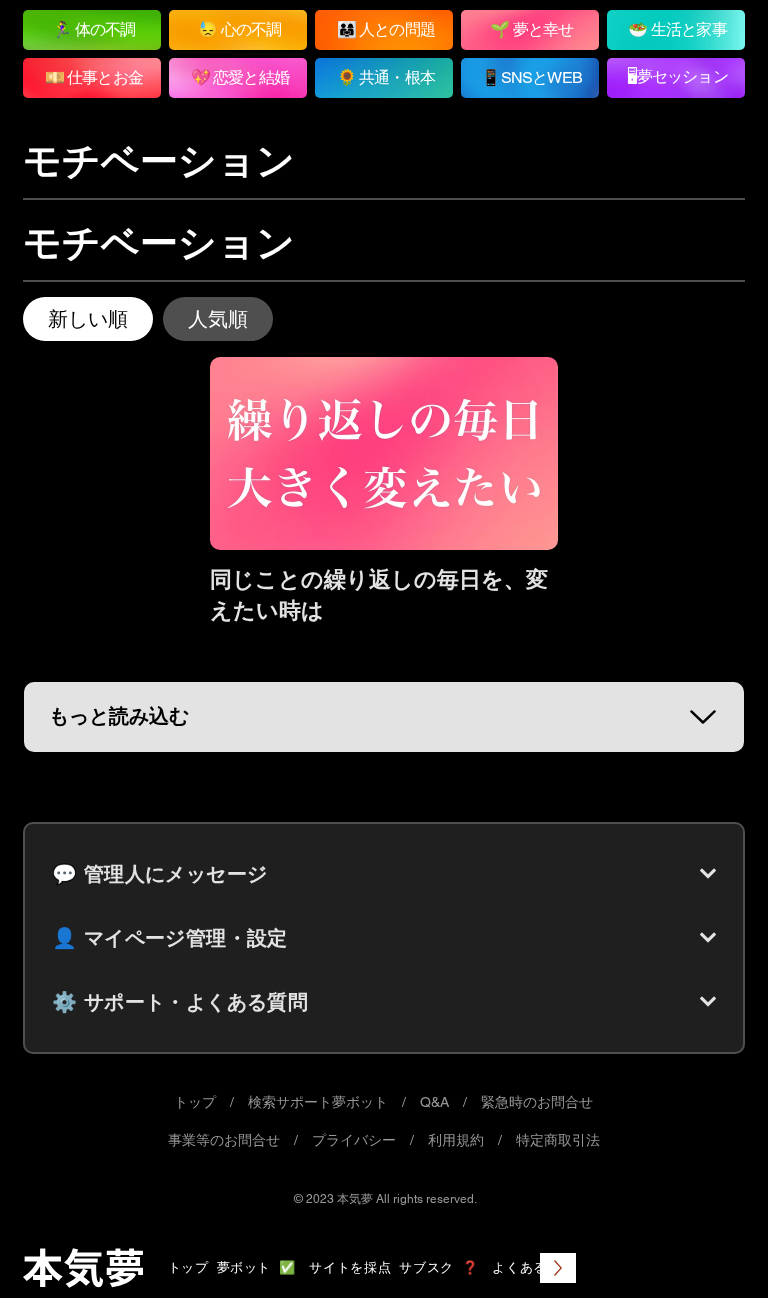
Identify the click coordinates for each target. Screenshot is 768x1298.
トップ (195, 1102)
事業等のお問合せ (224, 1140)
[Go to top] (713, 1253)
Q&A (434, 1102)
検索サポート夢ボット (318, 1102)
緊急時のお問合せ (537, 1102)
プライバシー (354, 1140)
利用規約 (456, 1140)
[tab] (88, 319)
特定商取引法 (558, 1140)
